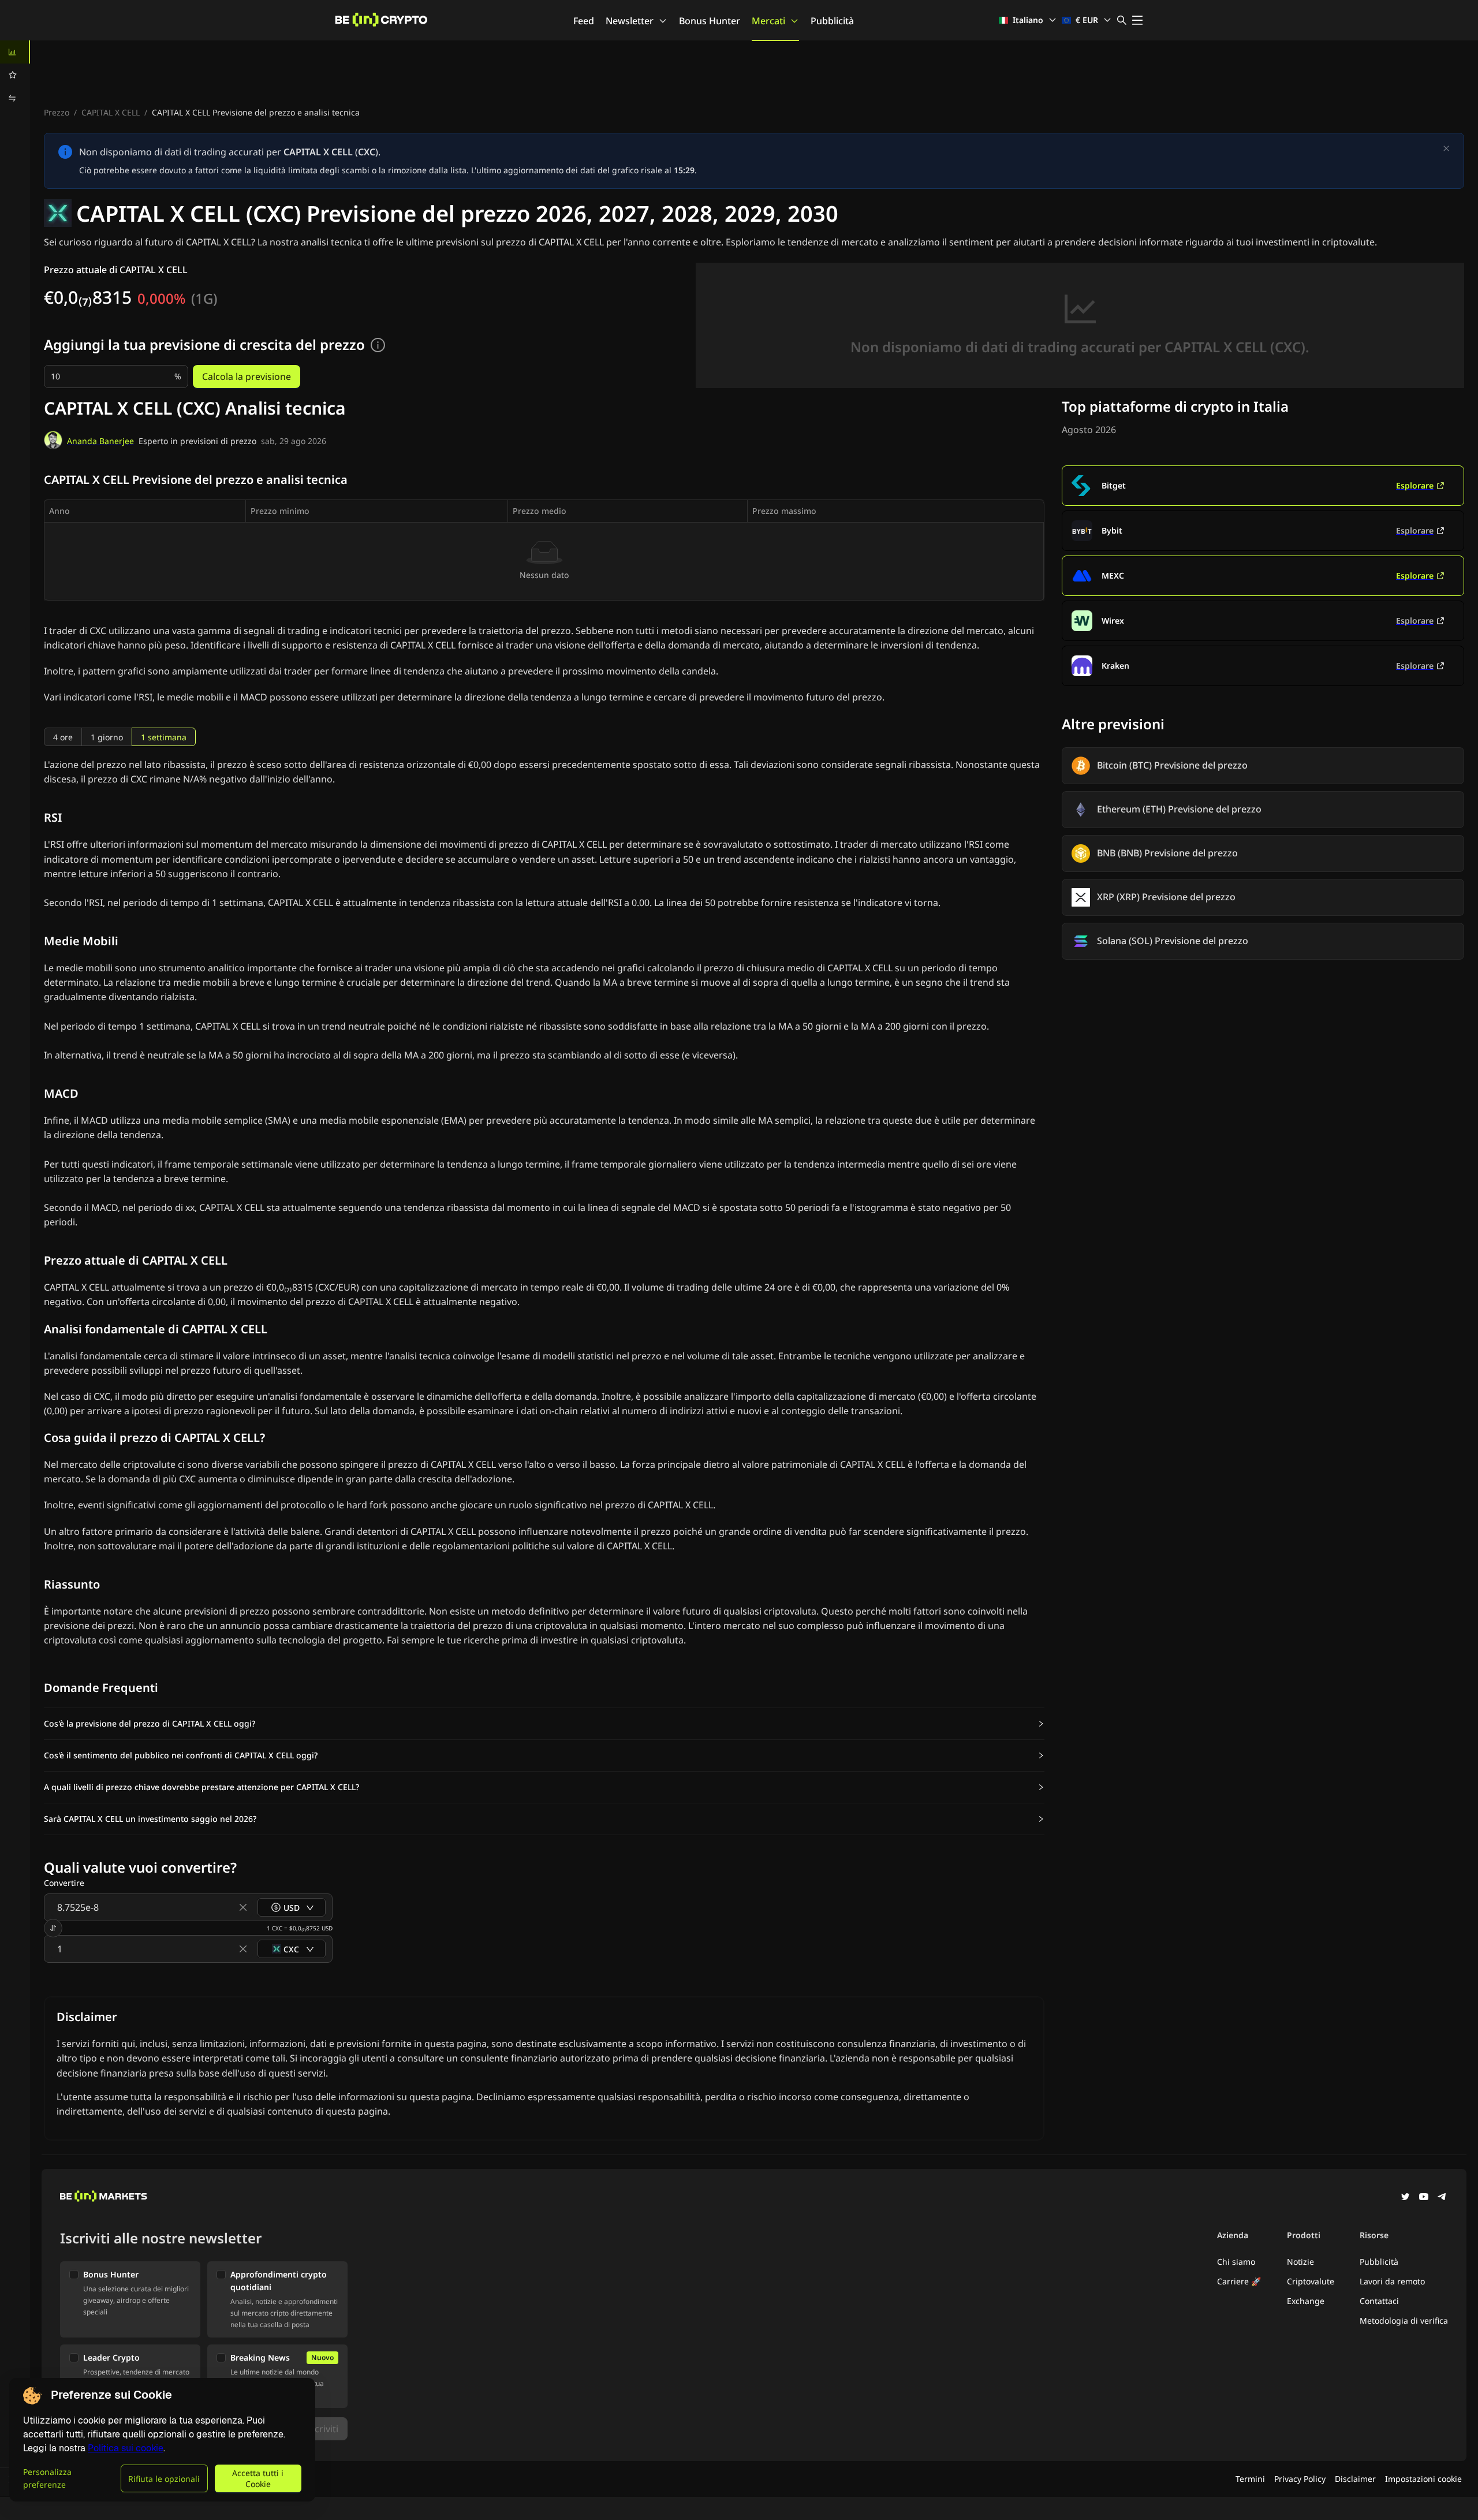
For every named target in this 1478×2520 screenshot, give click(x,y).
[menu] (15, 75)
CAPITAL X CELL (111, 112)
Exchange (1306, 2301)
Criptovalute (1311, 2281)
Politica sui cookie (126, 2448)
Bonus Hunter (710, 21)
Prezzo (57, 112)
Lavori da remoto (1392, 2281)
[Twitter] (1405, 2198)
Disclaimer (1355, 2479)
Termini (1250, 2479)
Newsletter (630, 21)
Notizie (1300, 2262)
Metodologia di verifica (1404, 2320)
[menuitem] (15, 52)
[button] (544, 1724)
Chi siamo (1236, 2262)
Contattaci (1379, 2301)
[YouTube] (1424, 2198)
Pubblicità (832, 21)
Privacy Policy (1300, 2479)
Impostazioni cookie (1423, 2479)
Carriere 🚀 (1239, 2281)
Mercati (768, 21)
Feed (584, 21)
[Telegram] (1442, 2198)
